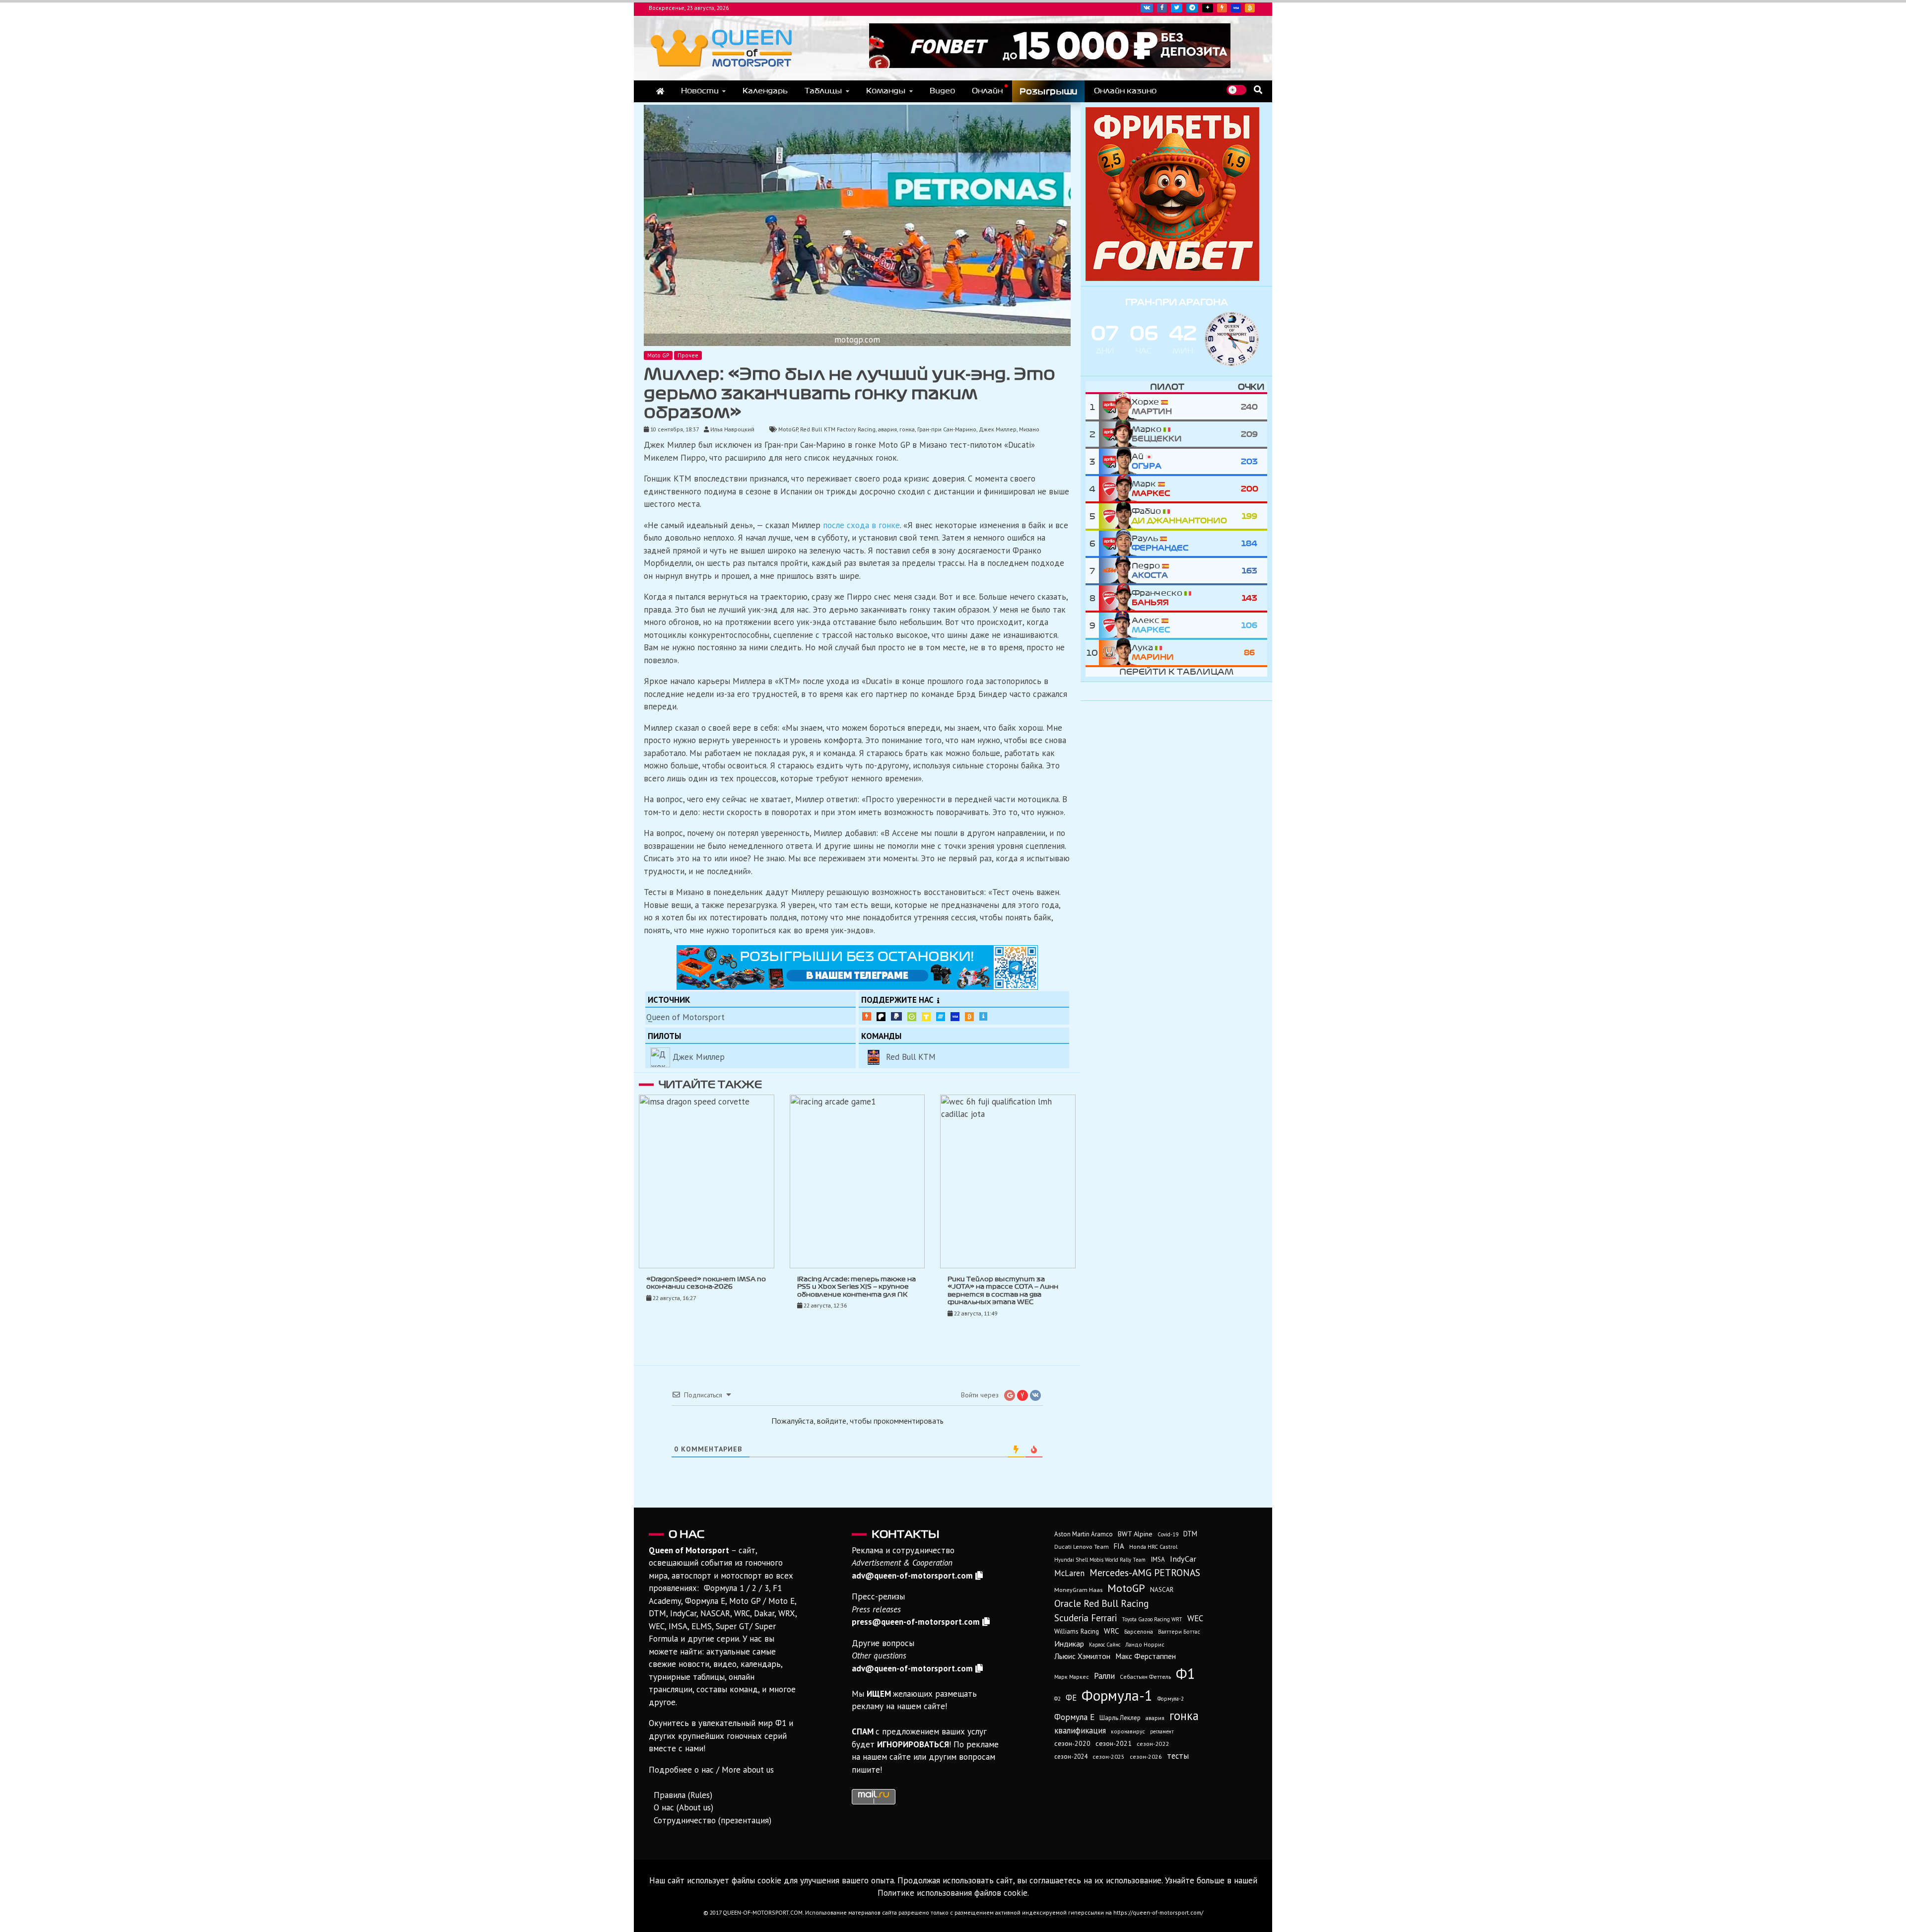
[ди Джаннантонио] (1115, 516)
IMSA (1158, 1559)
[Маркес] (1115, 489)
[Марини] (1115, 653)
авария (887, 429)
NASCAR (1162, 1590)
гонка (907, 429)
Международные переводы (955, 1017)
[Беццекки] (1115, 434)
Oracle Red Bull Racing (1101, 1603)
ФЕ (1071, 1698)
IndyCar (1183, 1558)
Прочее (688, 355)
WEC (1195, 1618)
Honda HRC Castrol (1153, 1547)
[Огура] (1115, 461)
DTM (1190, 1534)
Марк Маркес (1072, 1677)
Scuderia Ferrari (1086, 1618)
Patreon (881, 1017)
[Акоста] (1115, 571)
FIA (1119, 1546)
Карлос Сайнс (1105, 1645)
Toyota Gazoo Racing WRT (1152, 1619)
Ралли (1104, 1676)
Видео (942, 91)
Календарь (765, 91)
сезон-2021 (1114, 1743)
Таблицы (823, 91)
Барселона (1139, 1631)
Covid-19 (1168, 1534)
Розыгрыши (1048, 91)
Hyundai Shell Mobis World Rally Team (1100, 1560)
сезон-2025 (1109, 1757)
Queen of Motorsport (685, 1017)
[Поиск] (1258, 90)
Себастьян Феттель (1145, 1677)
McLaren (1069, 1573)
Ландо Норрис (1145, 1644)
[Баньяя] (1115, 598)
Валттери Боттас (1179, 1631)
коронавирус (1128, 1731)
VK (1147, 8)
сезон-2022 (1153, 1744)
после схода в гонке (861, 525)
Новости (700, 91)
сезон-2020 (1072, 1743)
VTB (941, 1017)
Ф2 (1057, 1699)
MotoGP (788, 429)
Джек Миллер (998, 429)
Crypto (1250, 8)
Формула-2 (1171, 1699)
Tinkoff (926, 1017)
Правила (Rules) (683, 1795)
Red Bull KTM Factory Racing (838, 429)
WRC (1112, 1631)
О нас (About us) (683, 1807)
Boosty (1222, 8)
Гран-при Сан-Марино (947, 429)
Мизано (1029, 429)
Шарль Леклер (1120, 1718)
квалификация (1080, 1730)
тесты (1178, 1756)
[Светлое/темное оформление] (1236, 90)
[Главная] (660, 91)
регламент (1162, 1731)
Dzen (1208, 8)
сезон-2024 (1071, 1757)
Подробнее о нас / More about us (711, 1770)
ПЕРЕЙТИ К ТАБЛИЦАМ (1176, 672)
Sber (912, 1017)
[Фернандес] (1115, 543)
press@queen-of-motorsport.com (916, 1622)
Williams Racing (1077, 1631)
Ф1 (1186, 1673)
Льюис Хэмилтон (1082, 1656)
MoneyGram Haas (1078, 1589)
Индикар (1069, 1644)
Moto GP (658, 355)
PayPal (896, 1017)
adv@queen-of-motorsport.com (912, 1576)
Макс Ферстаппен (1146, 1656)
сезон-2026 (1146, 1757)
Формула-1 (1117, 1695)
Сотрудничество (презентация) (713, 1820)
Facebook (1162, 8)
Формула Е (1074, 1717)
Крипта (969, 1017)
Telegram (1192, 8)
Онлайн (987, 91)
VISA (1236, 8)
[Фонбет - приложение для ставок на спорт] (1050, 65)
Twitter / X (1177, 8)
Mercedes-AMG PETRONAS (1145, 1572)
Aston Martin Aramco (1084, 1534)
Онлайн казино (1125, 91)
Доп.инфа (983, 1017)
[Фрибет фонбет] (1172, 278)
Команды (886, 91)
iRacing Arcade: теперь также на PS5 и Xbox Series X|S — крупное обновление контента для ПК (856, 1287)
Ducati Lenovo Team (1082, 1547)
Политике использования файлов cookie (953, 1893)
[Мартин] (1115, 407)
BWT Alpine (1135, 1534)
